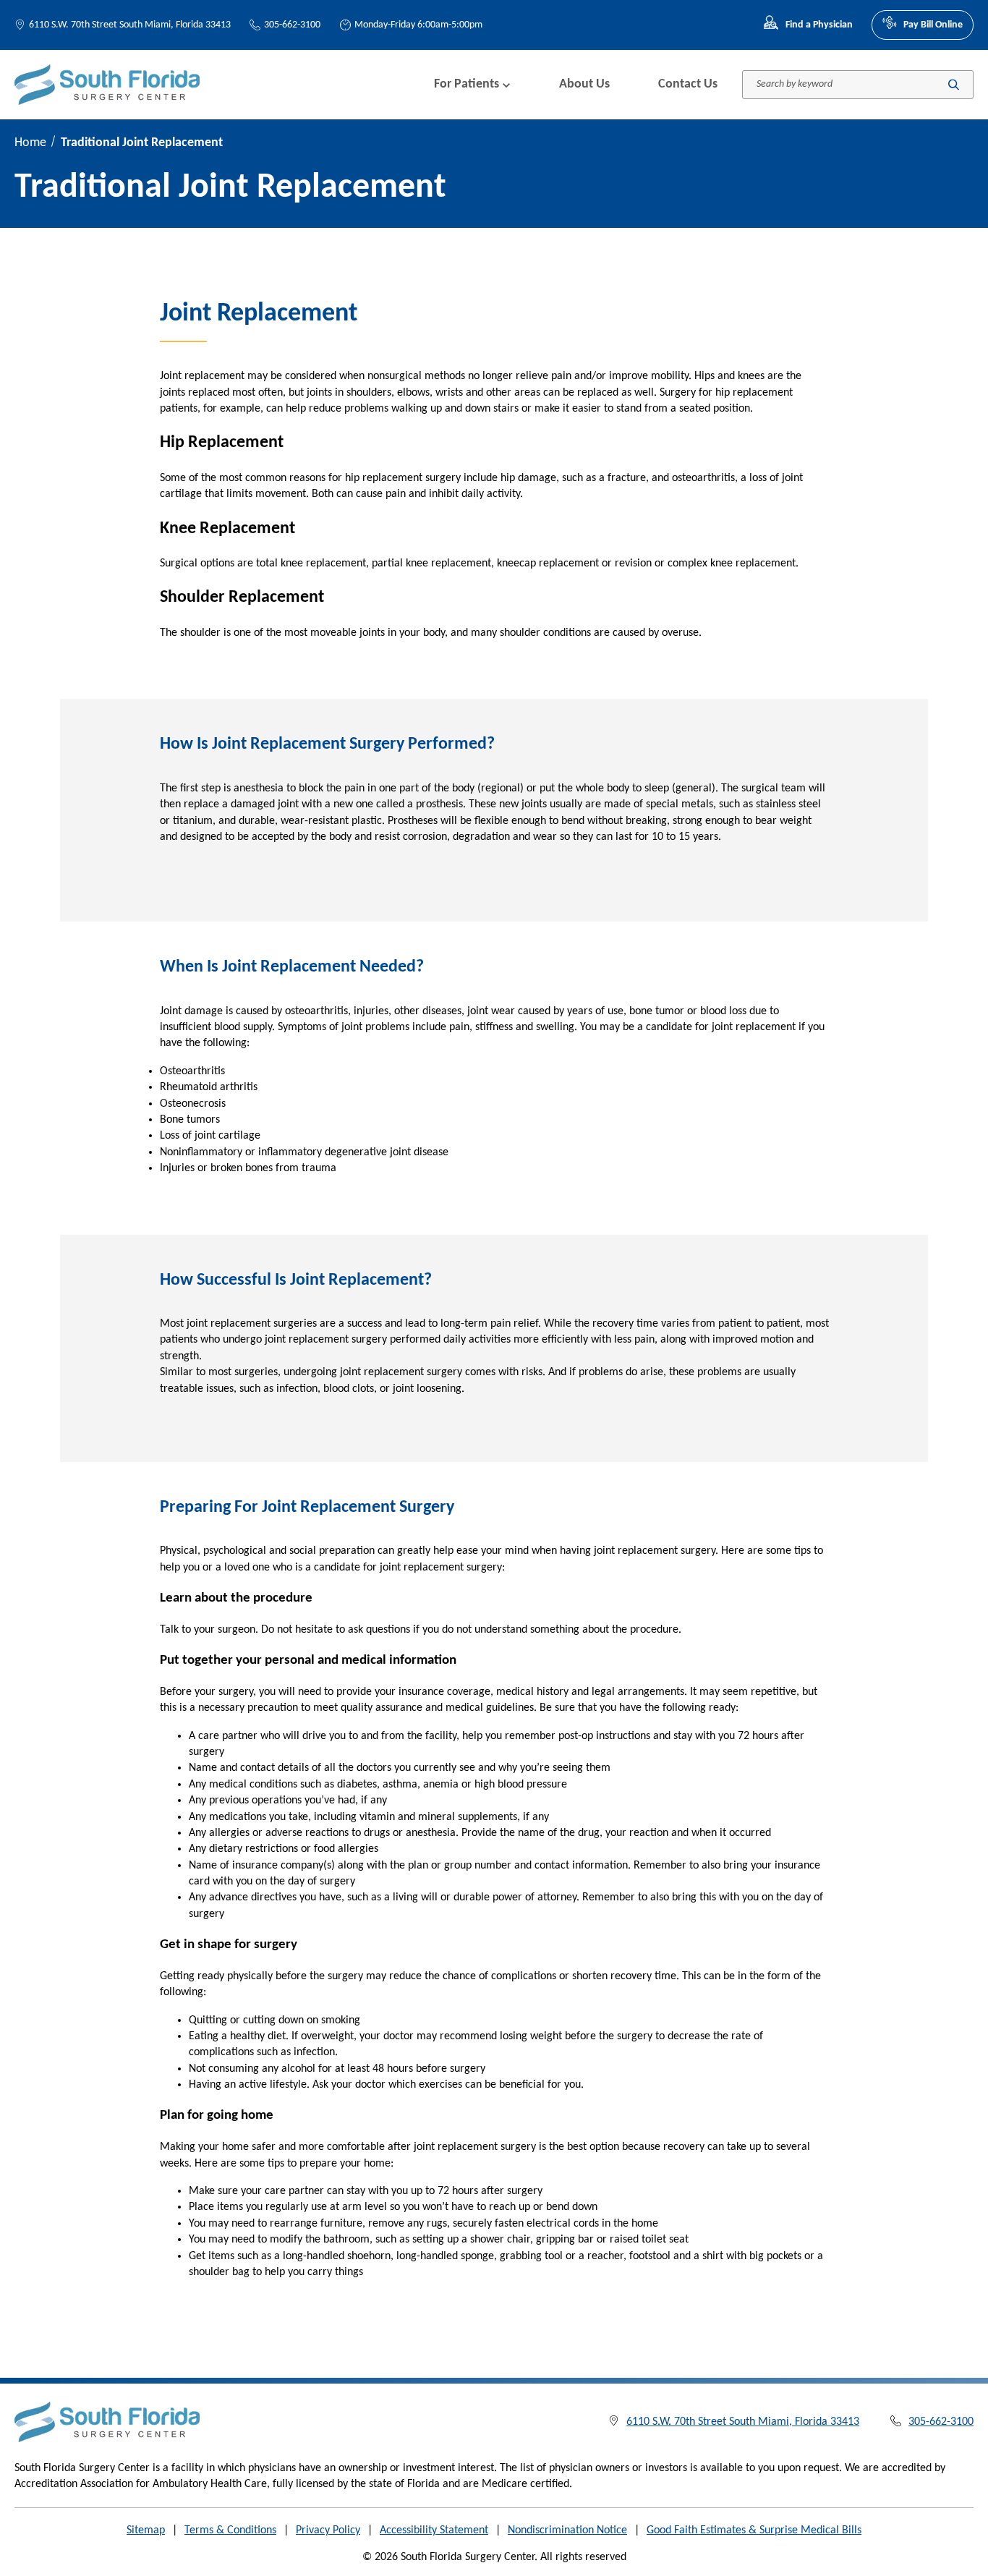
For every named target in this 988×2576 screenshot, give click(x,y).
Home (30, 143)
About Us (584, 84)
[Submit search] (954, 84)
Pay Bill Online (933, 25)
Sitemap (146, 2530)
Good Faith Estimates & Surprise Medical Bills (754, 2530)
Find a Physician (819, 25)
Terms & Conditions (230, 2530)
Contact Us (688, 84)
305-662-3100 (292, 25)
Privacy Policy (328, 2530)
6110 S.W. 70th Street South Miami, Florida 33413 (130, 25)
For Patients (467, 84)
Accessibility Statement (434, 2530)
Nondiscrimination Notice (567, 2530)
